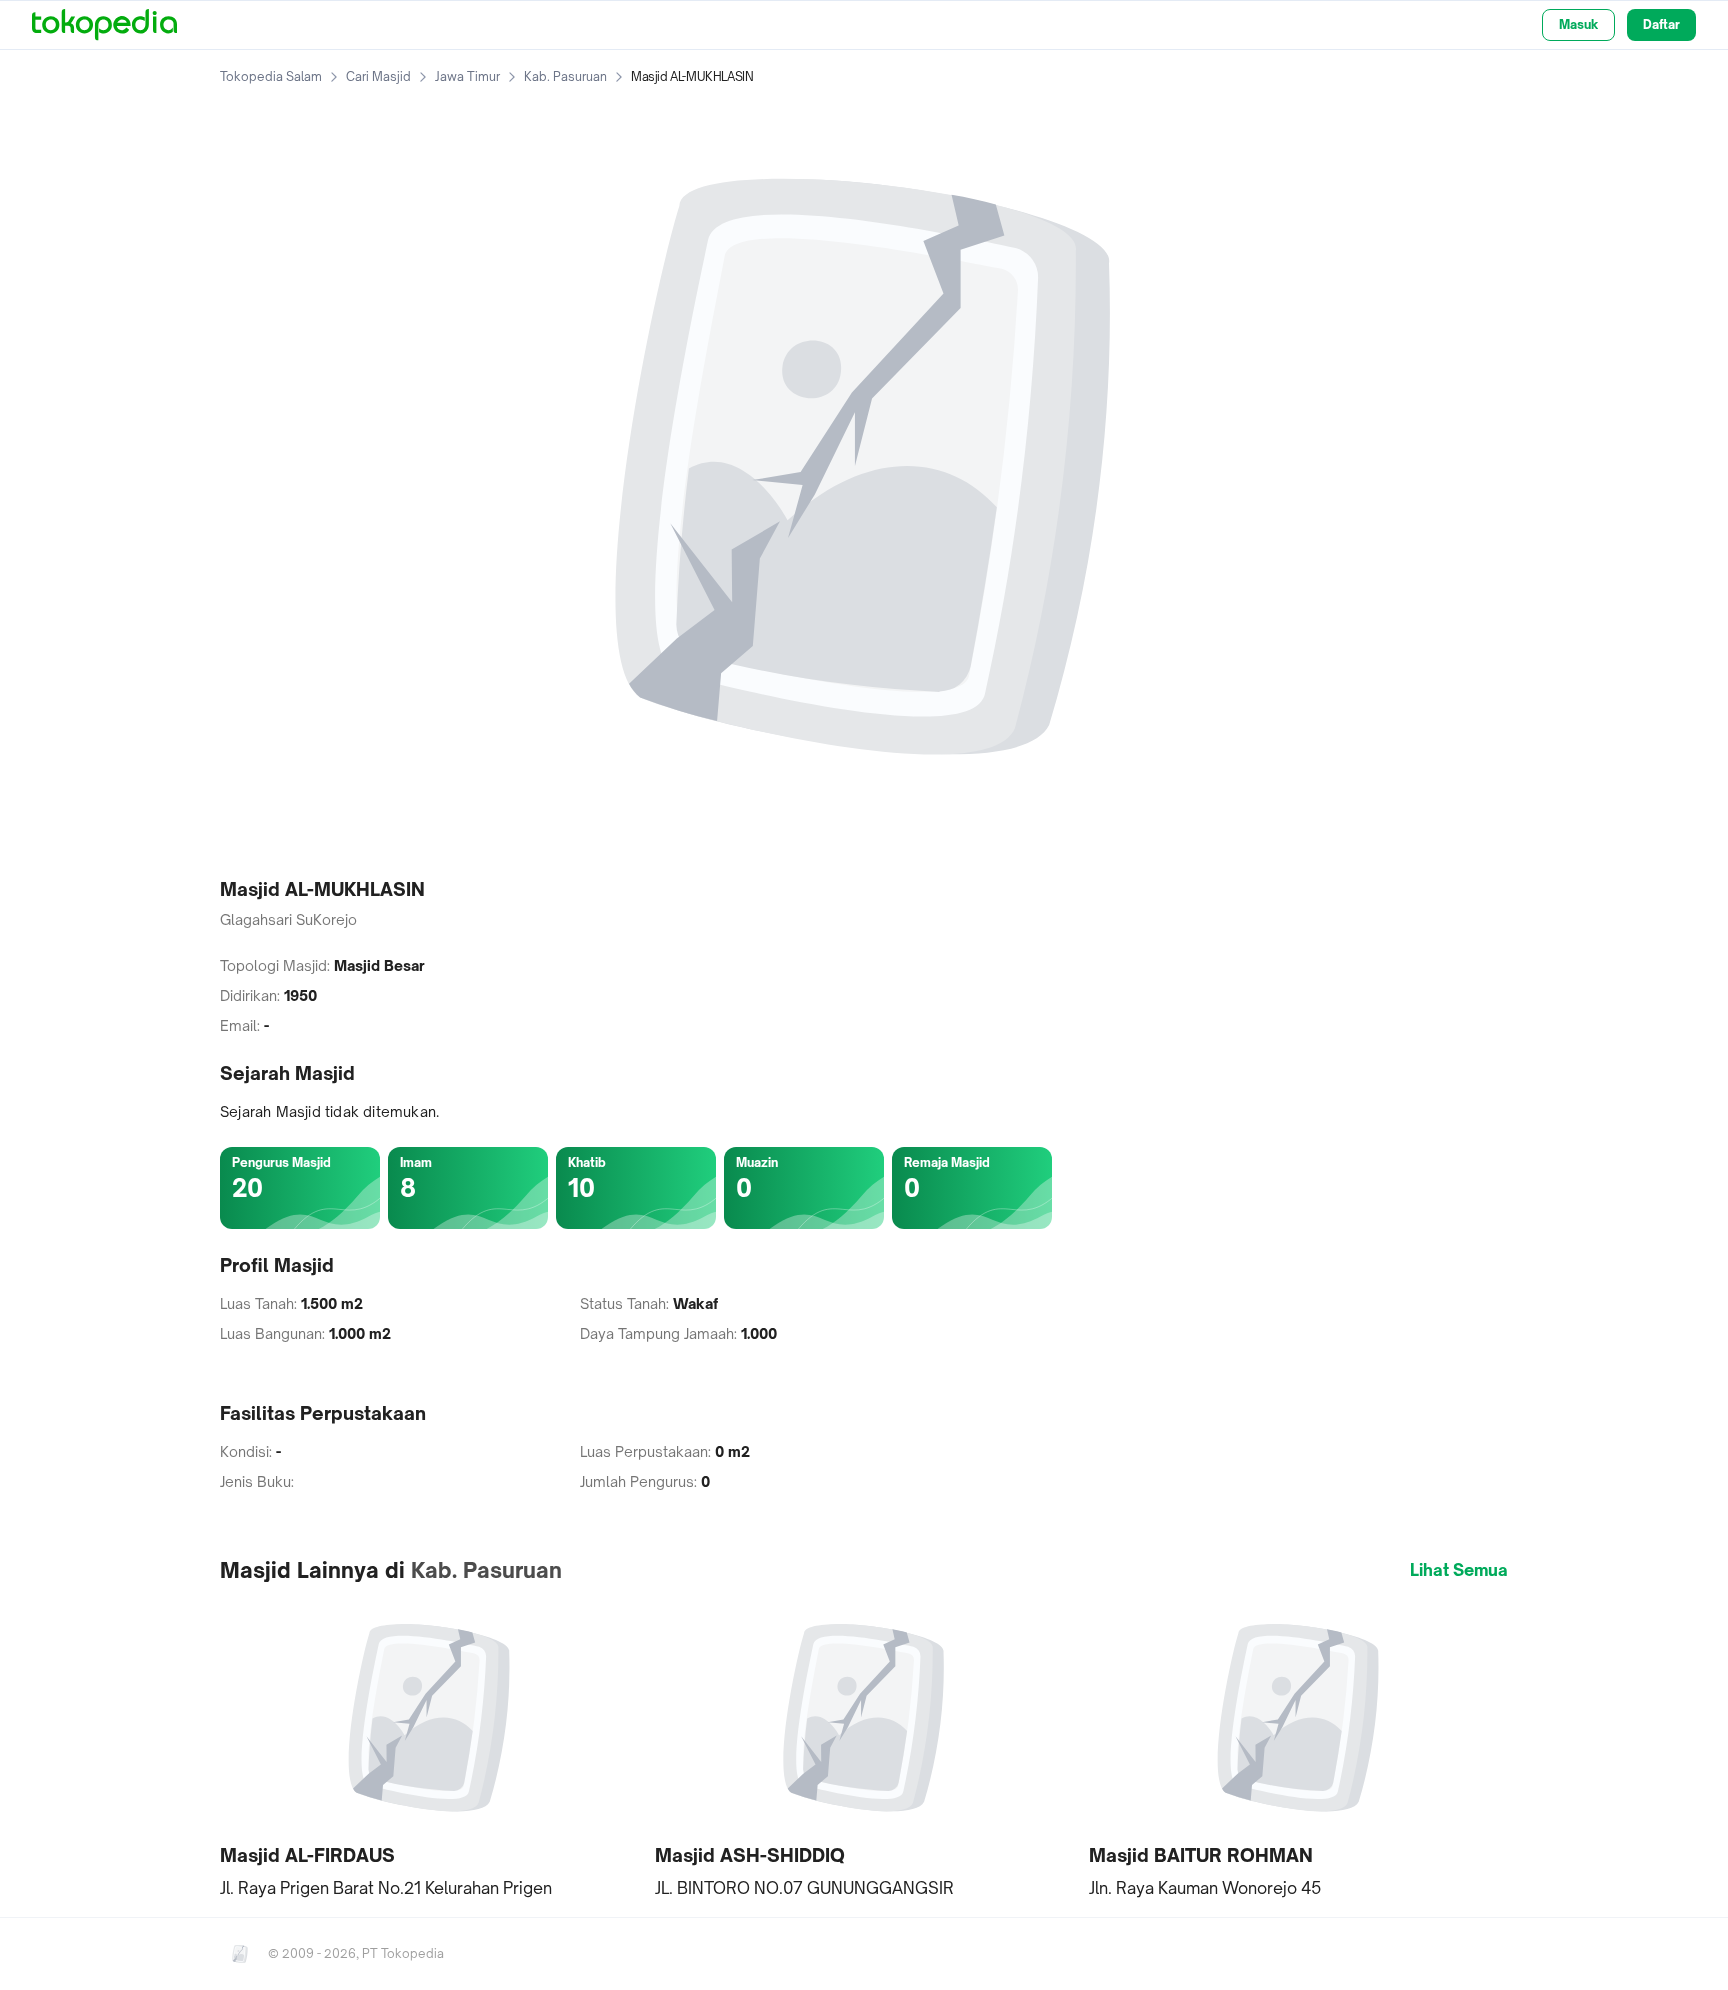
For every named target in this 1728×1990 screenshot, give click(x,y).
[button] (429, 1749)
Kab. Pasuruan (565, 76)
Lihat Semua (1459, 1570)
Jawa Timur (467, 76)
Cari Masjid (378, 76)
